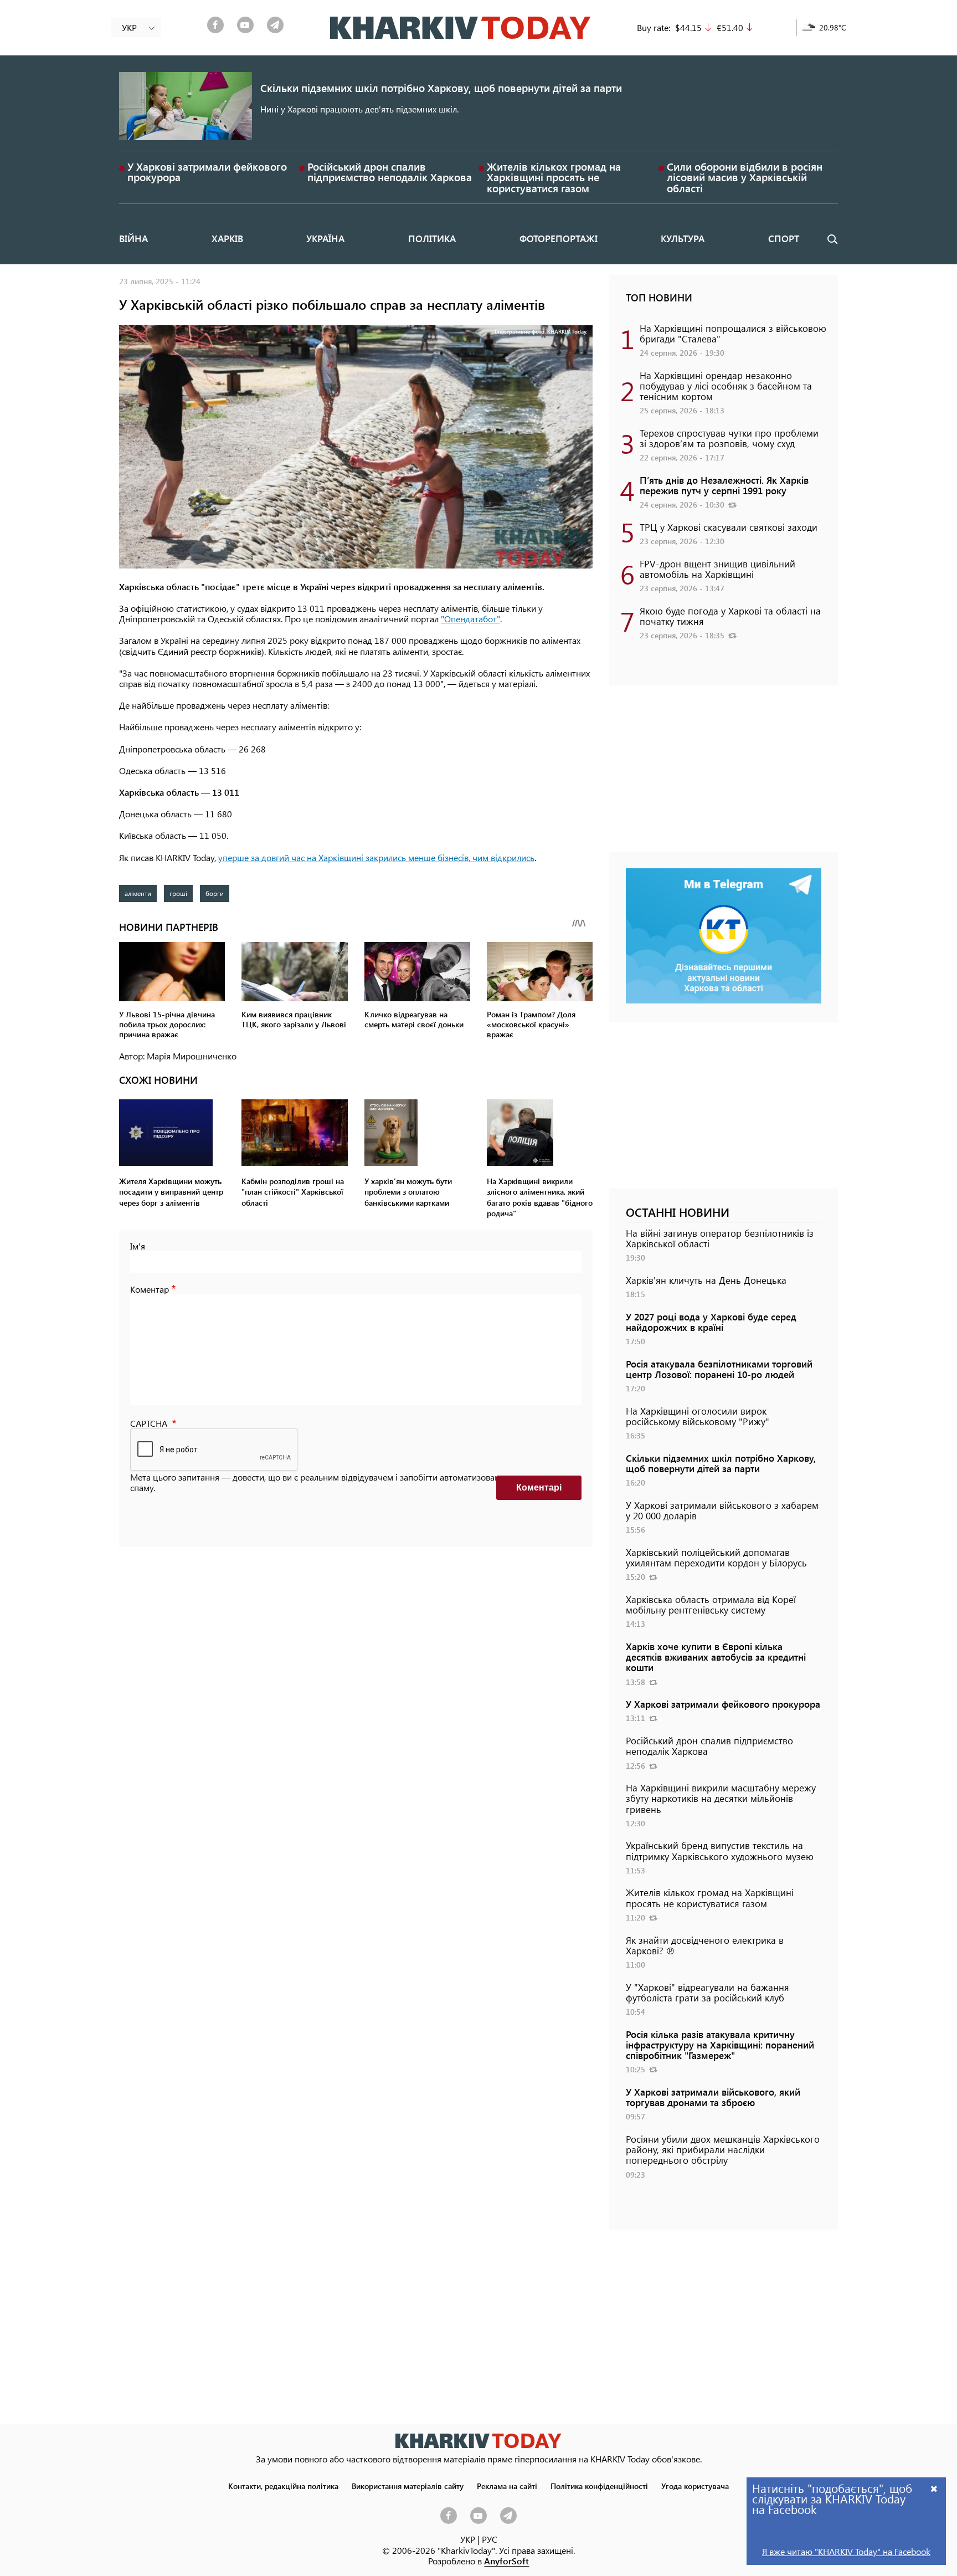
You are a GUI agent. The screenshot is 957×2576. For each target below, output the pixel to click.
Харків (227, 238)
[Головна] (461, 28)
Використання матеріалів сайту (408, 2486)
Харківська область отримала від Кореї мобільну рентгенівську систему (711, 1604)
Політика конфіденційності (599, 2486)
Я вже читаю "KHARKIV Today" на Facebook (846, 2551)
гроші (178, 893)
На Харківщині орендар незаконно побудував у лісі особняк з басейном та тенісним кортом (726, 386)
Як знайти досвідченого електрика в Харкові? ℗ (705, 1945)
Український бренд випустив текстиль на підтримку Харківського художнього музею (720, 1850)
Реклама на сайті (507, 2486)
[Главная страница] (478, 2441)
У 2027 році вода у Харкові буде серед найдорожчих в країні (711, 1322)
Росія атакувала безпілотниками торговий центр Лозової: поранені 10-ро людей (719, 1369)
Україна (325, 238)
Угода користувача (695, 2486)
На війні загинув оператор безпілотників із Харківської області (720, 1238)
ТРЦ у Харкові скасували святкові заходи (729, 527)
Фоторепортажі (559, 238)
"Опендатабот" (470, 619)
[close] (934, 2488)
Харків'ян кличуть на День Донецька (706, 1280)
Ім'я (138, 1246)
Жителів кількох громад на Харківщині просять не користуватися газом (554, 177)
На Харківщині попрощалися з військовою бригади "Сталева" (733, 333)
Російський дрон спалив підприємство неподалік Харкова (390, 172)
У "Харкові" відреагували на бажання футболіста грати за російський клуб (708, 1992)
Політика (432, 238)
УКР (468, 2539)
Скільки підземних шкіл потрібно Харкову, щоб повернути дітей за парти (441, 88)
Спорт (784, 238)
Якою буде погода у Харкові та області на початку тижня (730, 616)
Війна (133, 238)
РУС (490, 2539)
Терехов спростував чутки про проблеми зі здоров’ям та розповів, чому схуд (729, 438)
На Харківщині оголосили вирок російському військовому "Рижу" (698, 1416)
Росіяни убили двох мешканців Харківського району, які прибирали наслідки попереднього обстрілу (723, 2149)
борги (215, 893)
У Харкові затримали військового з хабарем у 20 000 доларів (722, 1510)
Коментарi (539, 1487)
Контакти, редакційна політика (283, 2486)
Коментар (150, 1289)
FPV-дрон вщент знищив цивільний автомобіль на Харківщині (717, 569)
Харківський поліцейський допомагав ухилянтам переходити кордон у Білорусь (716, 1557)
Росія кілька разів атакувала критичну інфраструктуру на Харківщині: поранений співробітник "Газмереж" (720, 2045)
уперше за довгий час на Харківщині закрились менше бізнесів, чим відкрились (376, 857)
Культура (683, 238)
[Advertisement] (724, 774)
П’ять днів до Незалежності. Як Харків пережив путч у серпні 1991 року (724, 485)
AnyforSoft (506, 2561)
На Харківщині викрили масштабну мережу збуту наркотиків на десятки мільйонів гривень (721, 1798)
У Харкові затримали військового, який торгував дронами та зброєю (713, 2097)
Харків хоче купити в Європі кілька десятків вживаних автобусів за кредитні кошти (716, 1657)
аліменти (138, 893)
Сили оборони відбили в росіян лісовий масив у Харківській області (745, 177)
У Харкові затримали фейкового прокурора (207, 172)
